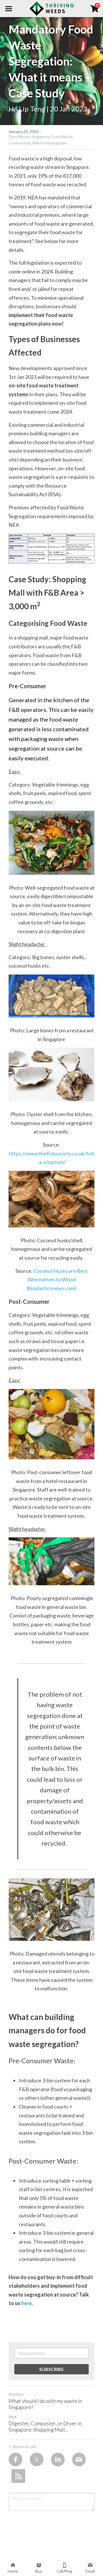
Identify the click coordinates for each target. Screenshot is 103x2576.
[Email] (79, 2459)
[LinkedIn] (58, 2459)
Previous (16, 2394)
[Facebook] (15, 2459)
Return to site (25, 2447)
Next (13, 2417)
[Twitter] (37, 2459)
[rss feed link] (18, 2476)
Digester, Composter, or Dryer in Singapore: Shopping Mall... (45, 2427)
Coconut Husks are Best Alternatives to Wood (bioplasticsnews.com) (58, 1279)
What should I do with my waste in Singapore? (45, 2404)
